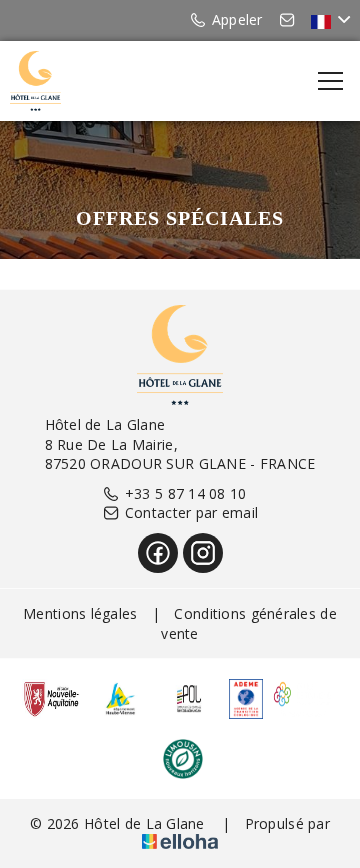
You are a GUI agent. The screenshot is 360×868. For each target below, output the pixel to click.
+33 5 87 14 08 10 (186, 493)
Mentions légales (80, 613)
